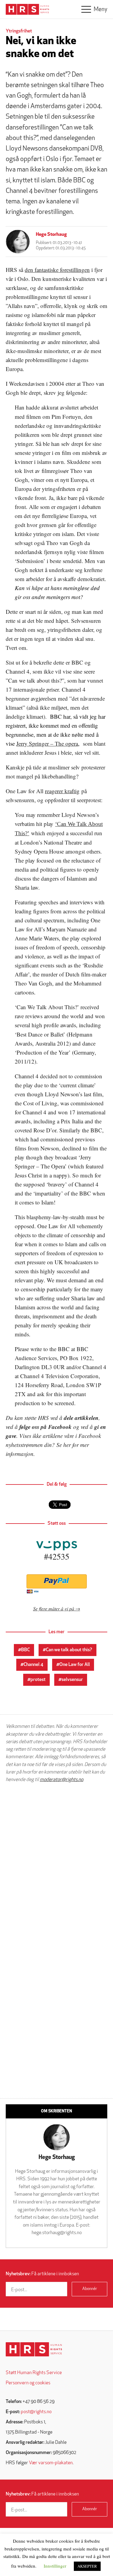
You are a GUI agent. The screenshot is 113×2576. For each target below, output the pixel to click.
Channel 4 (33, 1665)
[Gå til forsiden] (34, 2349)
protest (38, 1680)
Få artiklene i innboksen (42, 2274)
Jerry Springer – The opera (47, 743)
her (67, 1445)
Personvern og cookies (28, 2383)
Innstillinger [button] (55, 2566)
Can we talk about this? (69, 1650)
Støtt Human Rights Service (34, 2373)
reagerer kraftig (62, 791)
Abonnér (90, 2289)
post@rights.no (36, 2412)
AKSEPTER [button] (87, 2566)
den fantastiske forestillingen (57, 270)
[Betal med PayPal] (56, 1581)
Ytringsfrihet (19, 31)
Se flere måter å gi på (54, 1608)
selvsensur (72, 1680)
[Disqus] (56, 1864)
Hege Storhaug (51, 235)
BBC (25, 1650)
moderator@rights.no (61, 1780)
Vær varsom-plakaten (51, 2463)
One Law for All (75, 1665)
